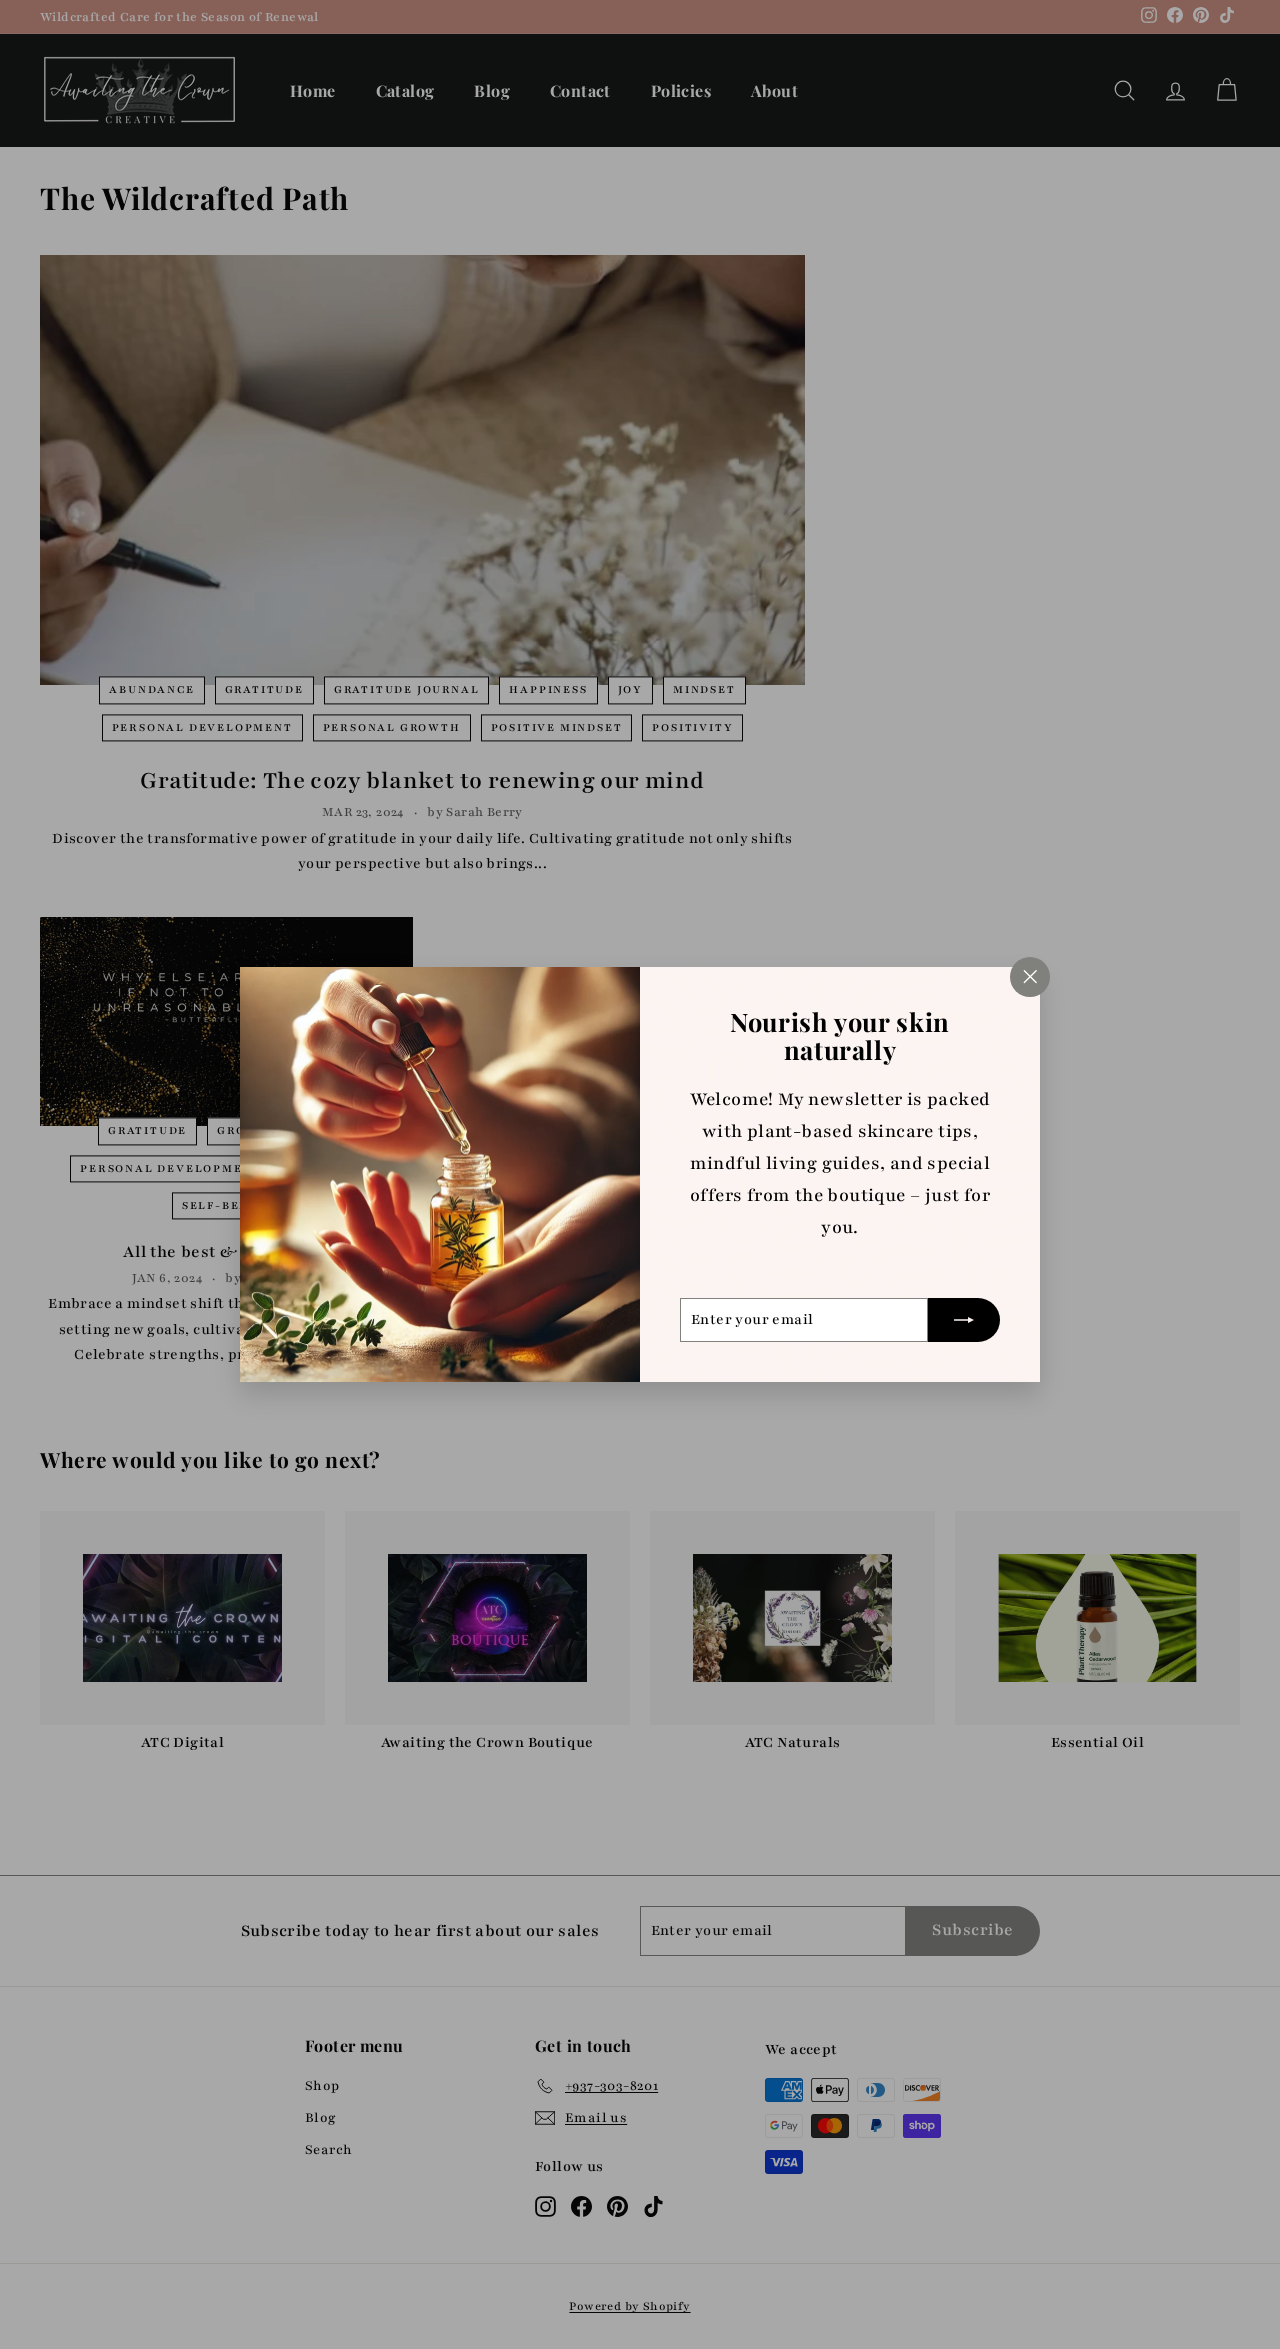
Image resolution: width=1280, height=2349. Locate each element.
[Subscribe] (964, 1320)
